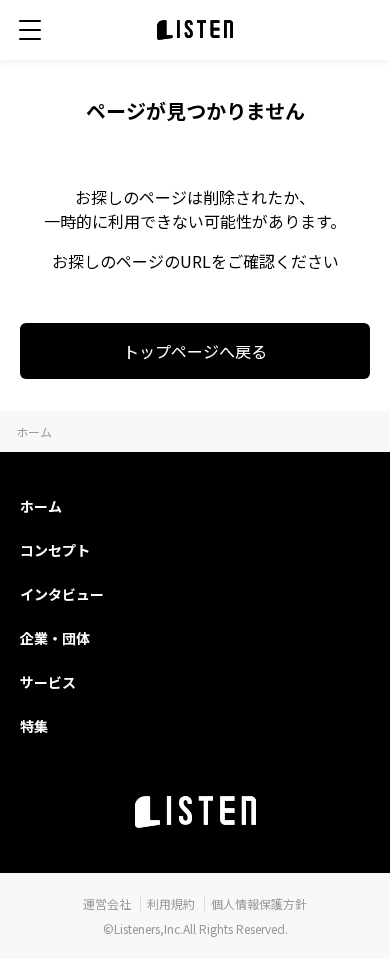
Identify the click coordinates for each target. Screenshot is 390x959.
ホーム (34, 431)
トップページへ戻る (195, 351)
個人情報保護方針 (259, 903)
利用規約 (171, 903)
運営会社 (107, 903)
